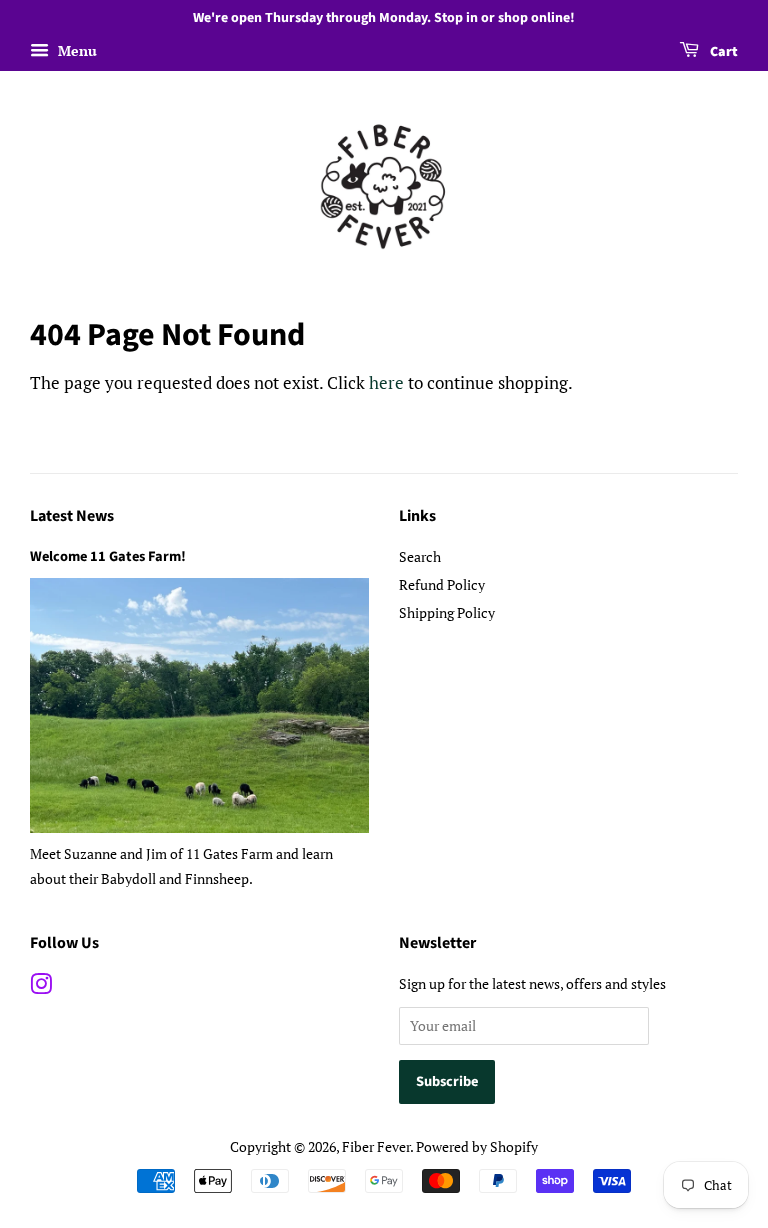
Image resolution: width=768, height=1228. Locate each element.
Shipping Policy (447, 612)
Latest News (72, 516)
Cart (722, 52)
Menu (75, 50)
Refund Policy (442, 584)
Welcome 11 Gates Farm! (108, 556)
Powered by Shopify (477, 1146)
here (386, 382)
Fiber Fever (376, 1146)
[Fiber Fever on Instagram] (41, 987)
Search (420, 556)
